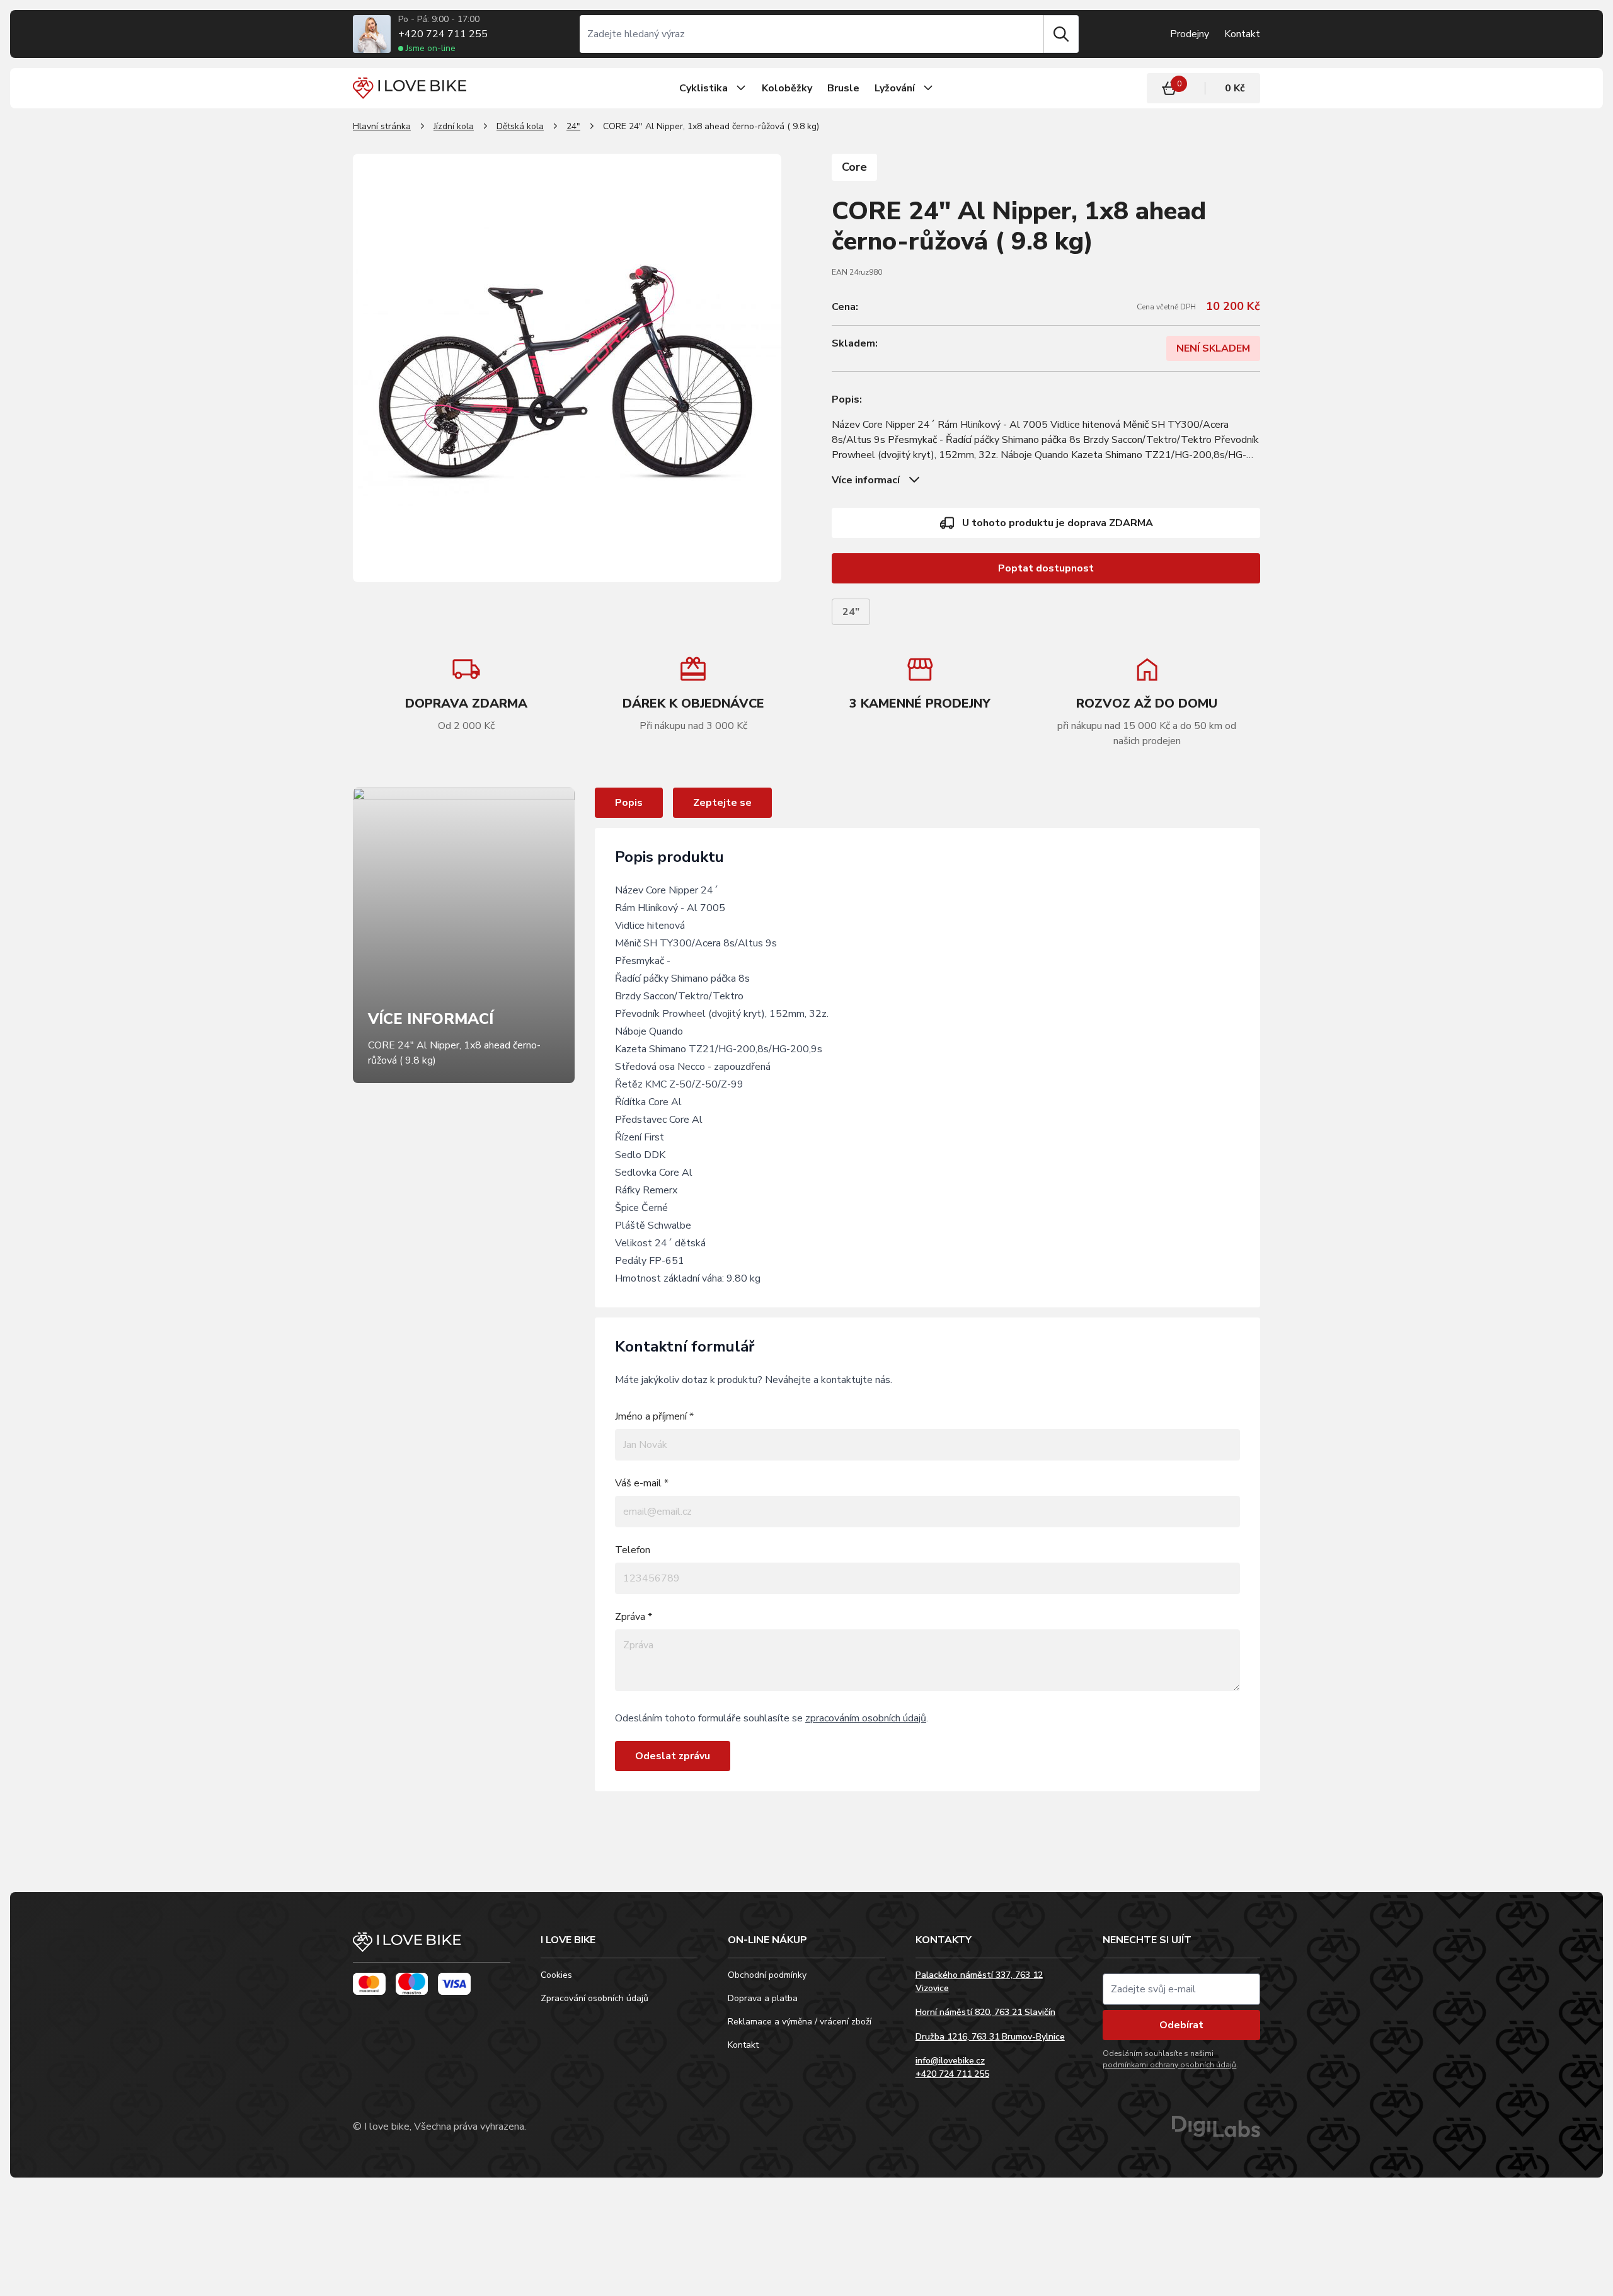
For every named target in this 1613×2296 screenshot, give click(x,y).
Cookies (556, 1975)
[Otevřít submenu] (741, 88)
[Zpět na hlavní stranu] (432, 1948)
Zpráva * (634, 1617)
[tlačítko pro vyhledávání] (1061, 34)
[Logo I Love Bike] (410, 88)
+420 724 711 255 (443, 34)
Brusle (843, 88)
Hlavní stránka (382, 126)
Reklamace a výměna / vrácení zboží (800, 2022)
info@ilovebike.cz (950, 2061)
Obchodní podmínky (767, 1975)
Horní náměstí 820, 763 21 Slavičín (985, 2012)
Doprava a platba (763, 1998)
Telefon (633, 1550)
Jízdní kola (454, 126)
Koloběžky (787, 88)
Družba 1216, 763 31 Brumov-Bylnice (990, 2037)
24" (573, 126)
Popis (629, 803)
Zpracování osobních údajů (594, 1998)
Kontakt (1242, 34)
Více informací (866, 480)
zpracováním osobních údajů (866, 1718)
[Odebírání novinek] (1181, 1989)
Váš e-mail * (642, 1483)
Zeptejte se (722, 803)
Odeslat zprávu (673, 1756)
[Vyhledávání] (812, 34)
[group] (693, 694)
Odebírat (1181, 2025)
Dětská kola (520, 126)
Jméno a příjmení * (654, 1416)
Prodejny (1190, 34)
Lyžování (895, 88)
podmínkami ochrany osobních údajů (1169, 2065)
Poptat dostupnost (1046, 568)
